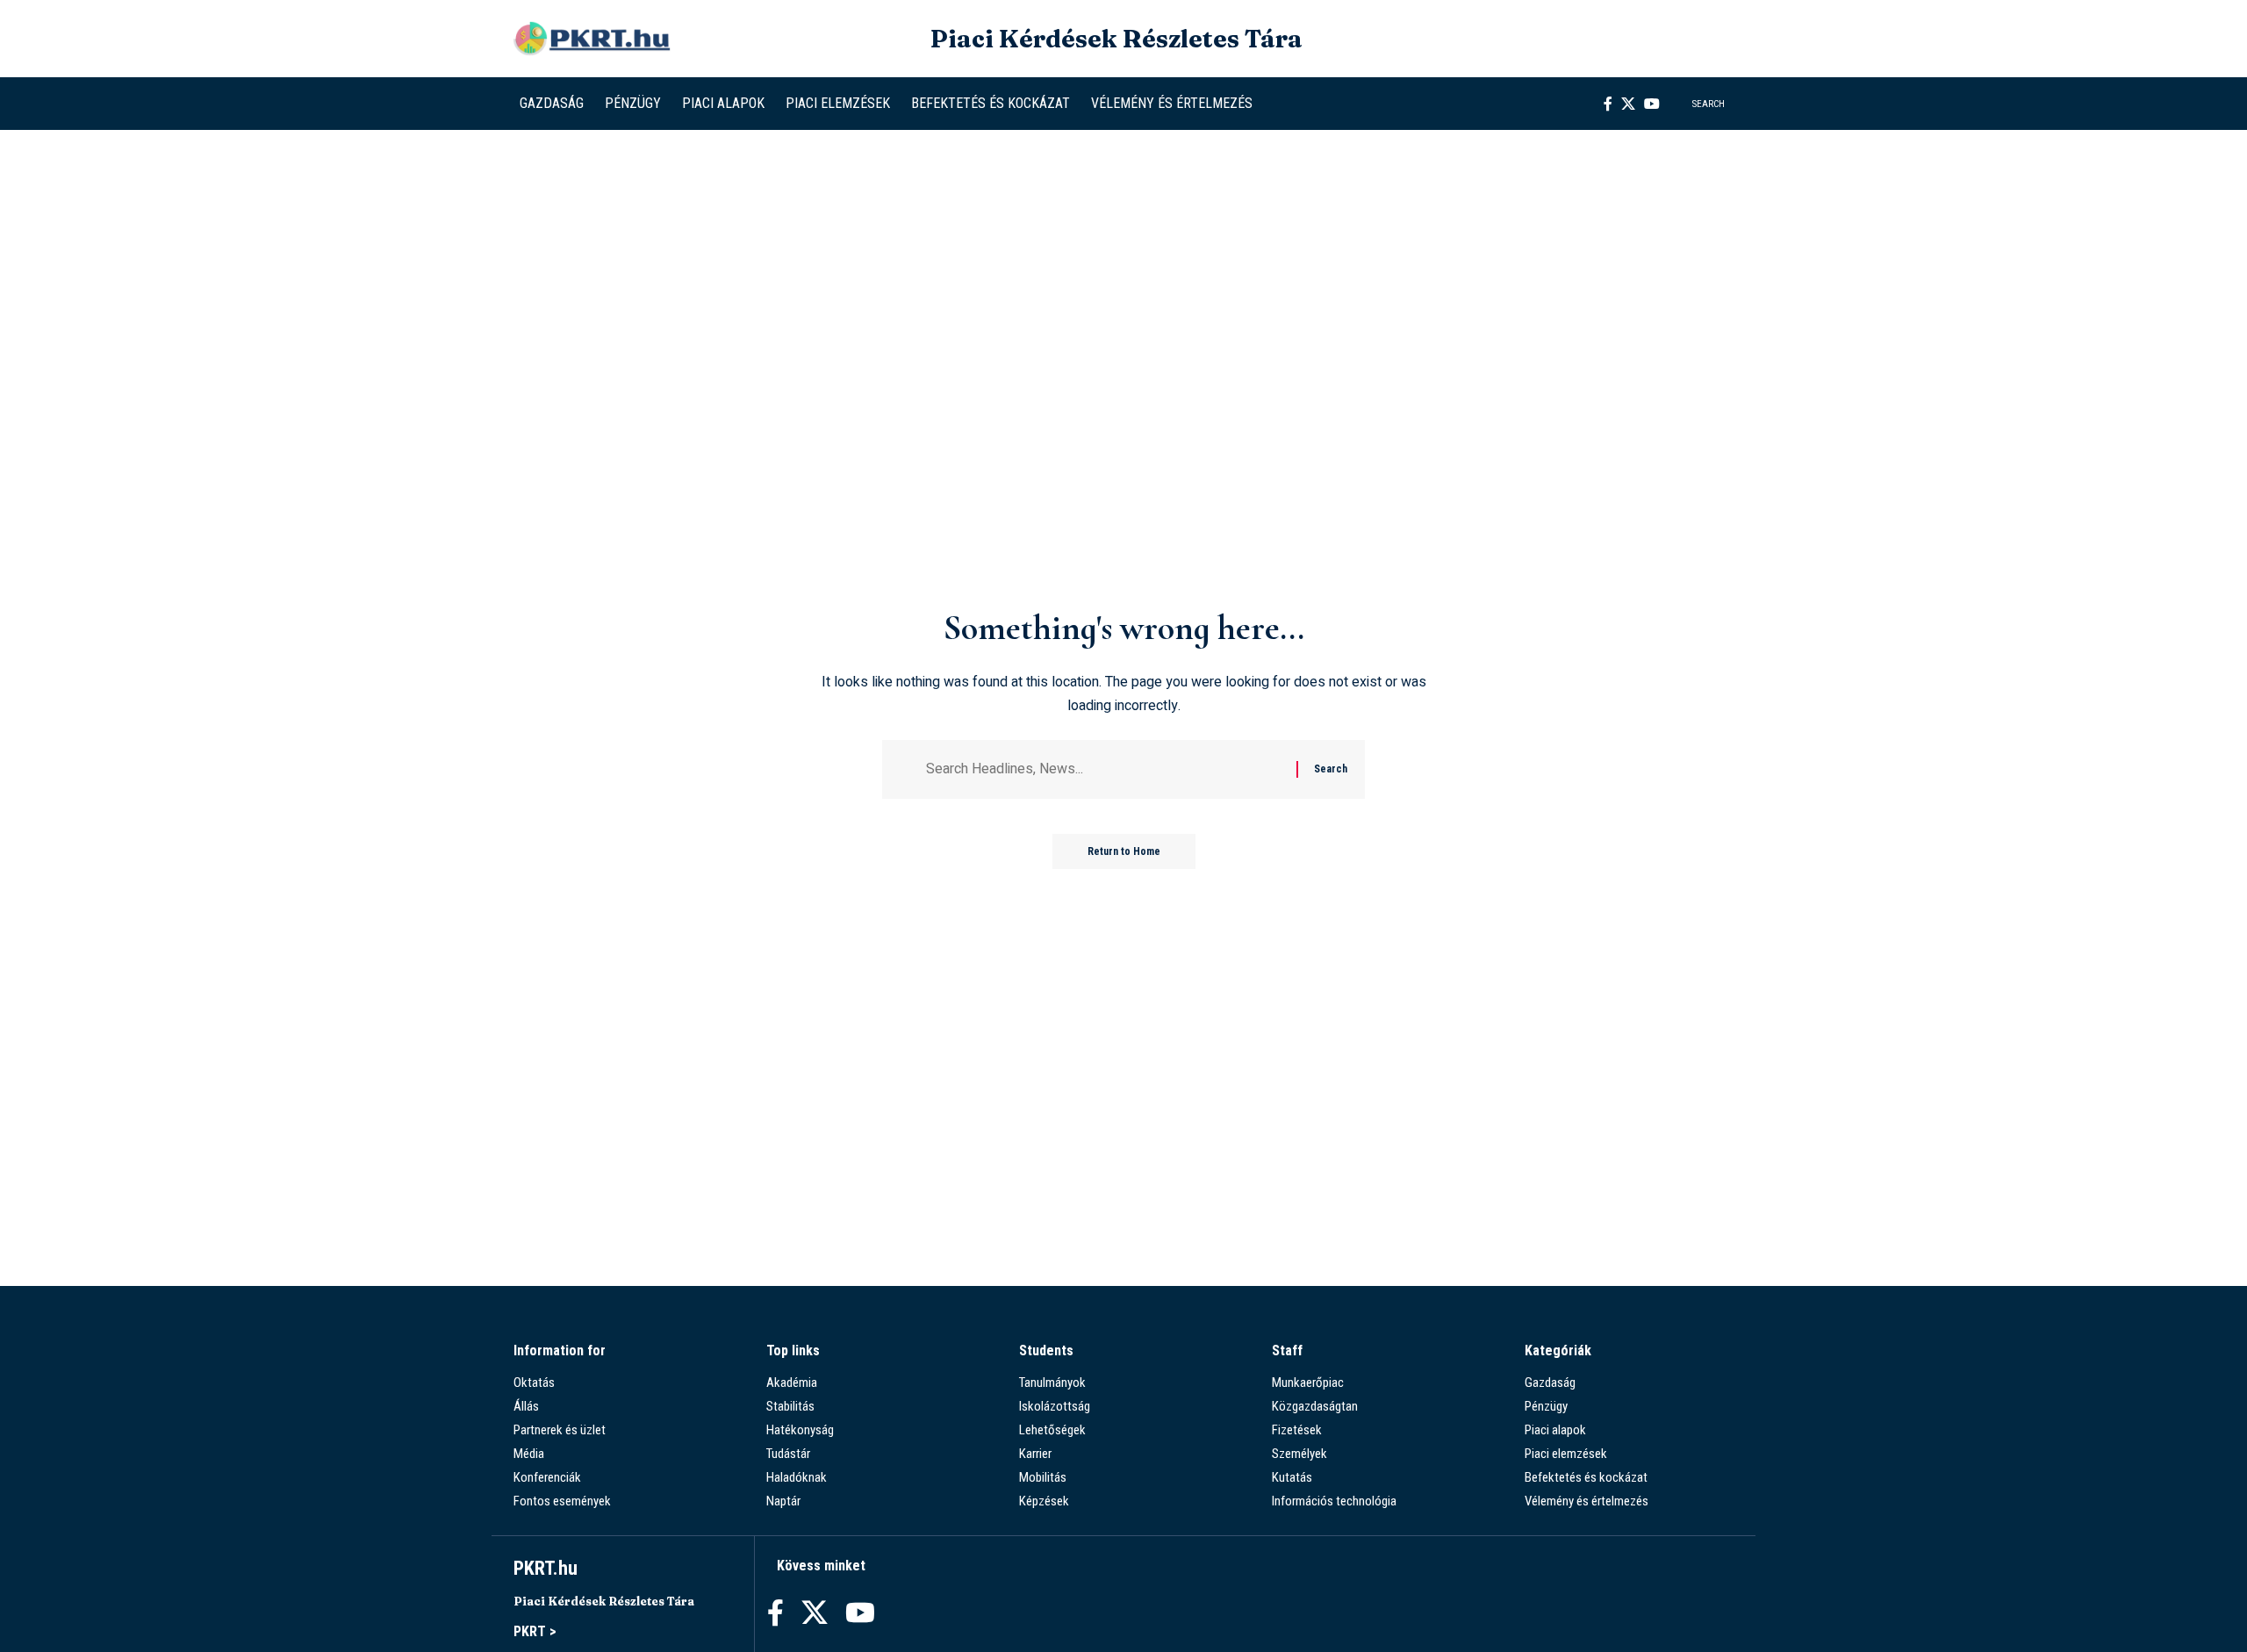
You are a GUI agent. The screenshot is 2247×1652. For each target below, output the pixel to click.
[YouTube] (1652, 104)
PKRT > (535, 1631)
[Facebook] (1608, 104)
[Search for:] (1105, 769)
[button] (1698, 104)
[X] (1628, 104)
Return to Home (1124, 851)
